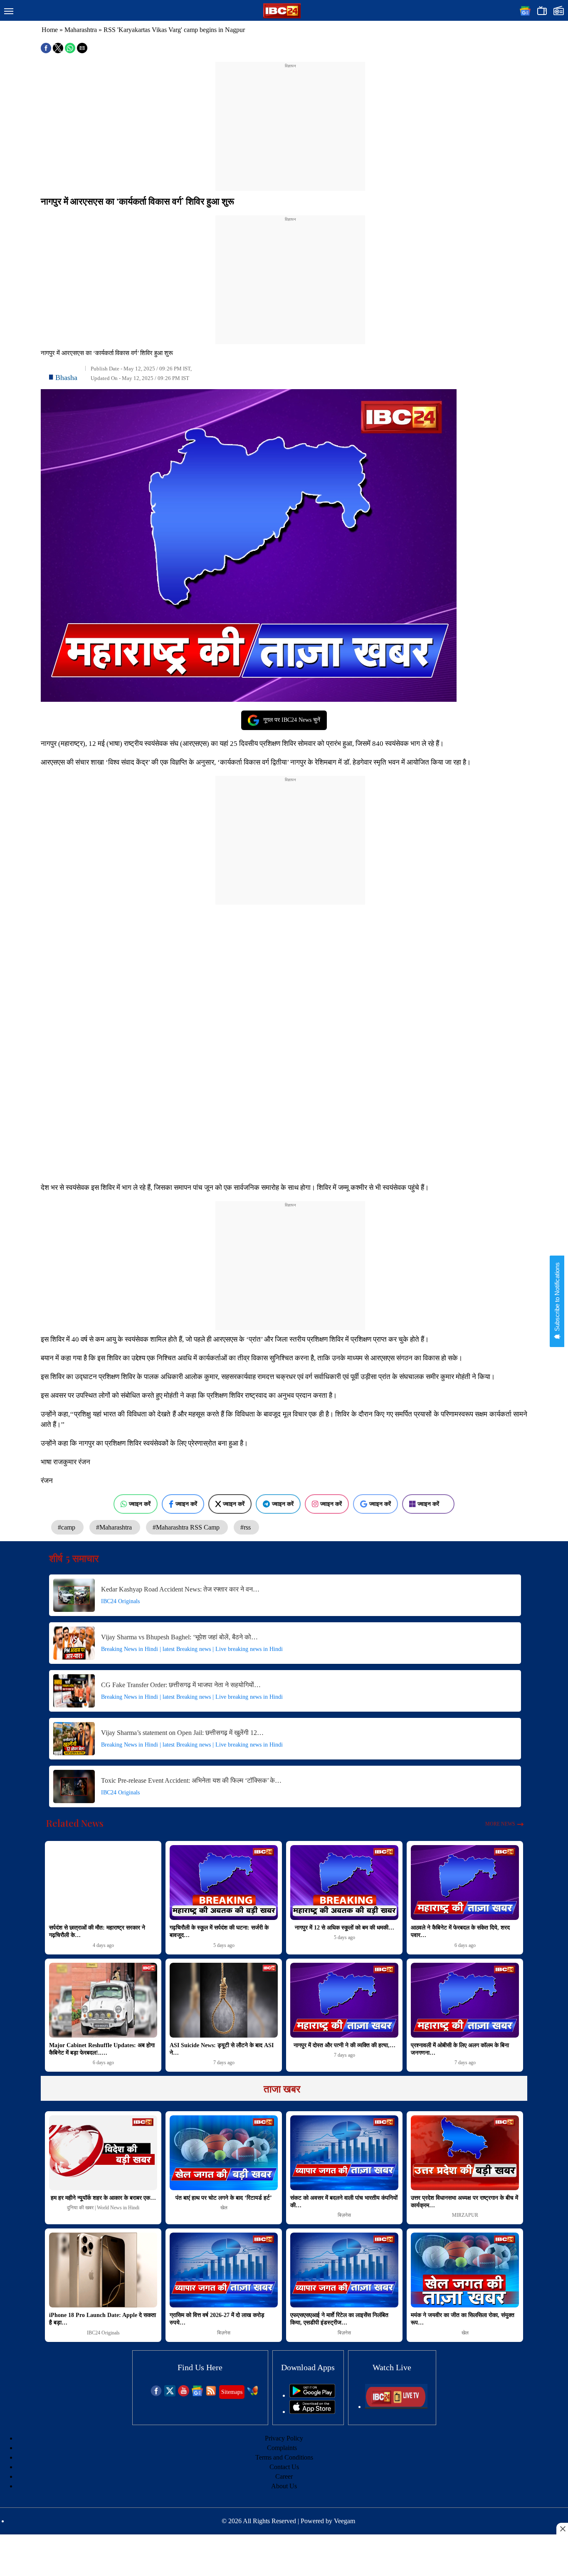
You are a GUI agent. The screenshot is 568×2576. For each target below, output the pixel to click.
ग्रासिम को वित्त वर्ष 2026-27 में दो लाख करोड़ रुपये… (217, 2319)
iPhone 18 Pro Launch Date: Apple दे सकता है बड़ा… (102, 2319)
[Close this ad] (562, 2529)
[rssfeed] (211, 2394)
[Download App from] (312, 2395)
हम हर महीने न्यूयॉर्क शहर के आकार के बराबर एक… (103, 2198)
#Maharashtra (115, 1527)
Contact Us (284, 2467)
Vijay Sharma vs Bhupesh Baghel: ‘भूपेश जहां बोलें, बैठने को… (179, 1637)
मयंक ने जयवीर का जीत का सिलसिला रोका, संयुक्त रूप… (463, 2319)
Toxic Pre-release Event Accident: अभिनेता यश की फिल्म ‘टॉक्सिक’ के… (191, 1780)
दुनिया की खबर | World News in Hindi (103, 2208)
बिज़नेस (344, 2215)
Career (284, 2476)
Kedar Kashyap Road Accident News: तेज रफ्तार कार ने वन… (180, 1589)
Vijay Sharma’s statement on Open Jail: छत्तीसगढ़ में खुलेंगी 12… (182, 1733)
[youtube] (184, 2394)
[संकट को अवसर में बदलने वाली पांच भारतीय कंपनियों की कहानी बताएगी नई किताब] (344, 2153)
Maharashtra (81, 30)
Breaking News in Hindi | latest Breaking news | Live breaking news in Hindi (192, 1649)
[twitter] (170, 2394)
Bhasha (66, 378)
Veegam (345, 2521)
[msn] (253, 2394)
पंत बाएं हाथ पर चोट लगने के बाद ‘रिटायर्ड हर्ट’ (224, 2198)
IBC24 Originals (120, 1601)
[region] (290, 121)
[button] (9, 12)
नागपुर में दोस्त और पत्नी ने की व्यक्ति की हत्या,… (345, 2045)
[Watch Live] (396, 2407)
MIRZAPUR (465, 2215)
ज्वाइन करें (140, 1504)
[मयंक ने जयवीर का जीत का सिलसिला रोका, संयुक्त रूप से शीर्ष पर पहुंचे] (465, 2270)
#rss (246, 1527)
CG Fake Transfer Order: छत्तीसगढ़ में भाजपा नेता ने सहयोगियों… (181, 1685)
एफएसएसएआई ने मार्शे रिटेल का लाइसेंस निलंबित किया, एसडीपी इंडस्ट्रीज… (339, 2319)
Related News (75, 1823)
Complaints (282, 2448)
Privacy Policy (284, 2438)
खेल (224, 2208)
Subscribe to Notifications (557, 1298)
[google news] (197, 2394)
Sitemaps (232, 2392)
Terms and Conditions (284, 2457)
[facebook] (156, 2394)
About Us (284, 2486)
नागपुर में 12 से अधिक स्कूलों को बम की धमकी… (345, 1928)
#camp (67, 1527)
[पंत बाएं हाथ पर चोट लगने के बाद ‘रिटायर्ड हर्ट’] (224, 2153)
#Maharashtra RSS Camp (187, 1527)
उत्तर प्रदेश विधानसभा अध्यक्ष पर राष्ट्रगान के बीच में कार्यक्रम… (464, 2202)
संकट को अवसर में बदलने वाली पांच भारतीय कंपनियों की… (344, 2202)
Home (50, 30)
